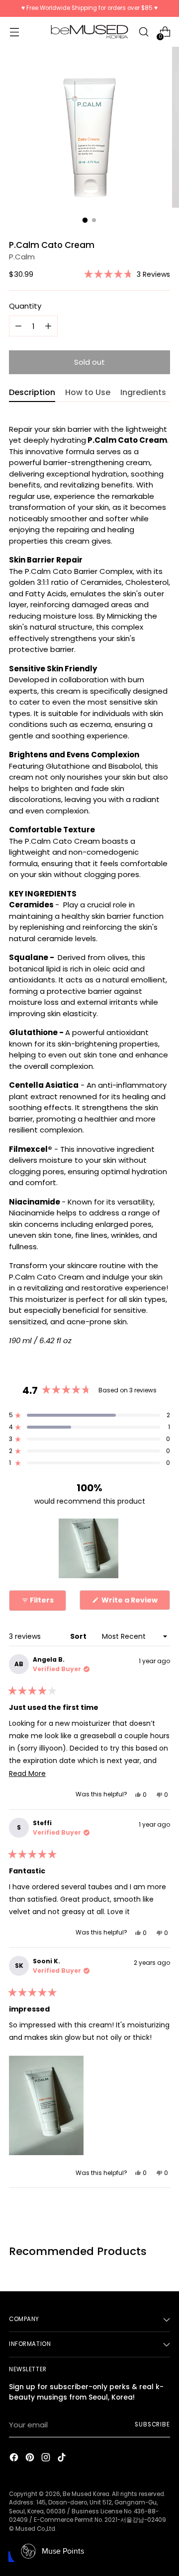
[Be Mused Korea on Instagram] (47, 2459)
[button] (127, 274)
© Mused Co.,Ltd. (33, 2529)
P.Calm (22, 257)
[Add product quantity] (18, 326)
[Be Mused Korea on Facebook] (15, 2459)
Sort (79, 1636)
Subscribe (152, 2424)
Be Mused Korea (86, 2494)
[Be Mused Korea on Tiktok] (63, 2459)
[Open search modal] (143, 32)
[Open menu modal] (14, 32)
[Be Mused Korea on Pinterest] (31, 2459)
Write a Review (135, 1602)
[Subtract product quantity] (48, 326)
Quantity (25, 306)
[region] (89, 1548)
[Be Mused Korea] (89, 32)
